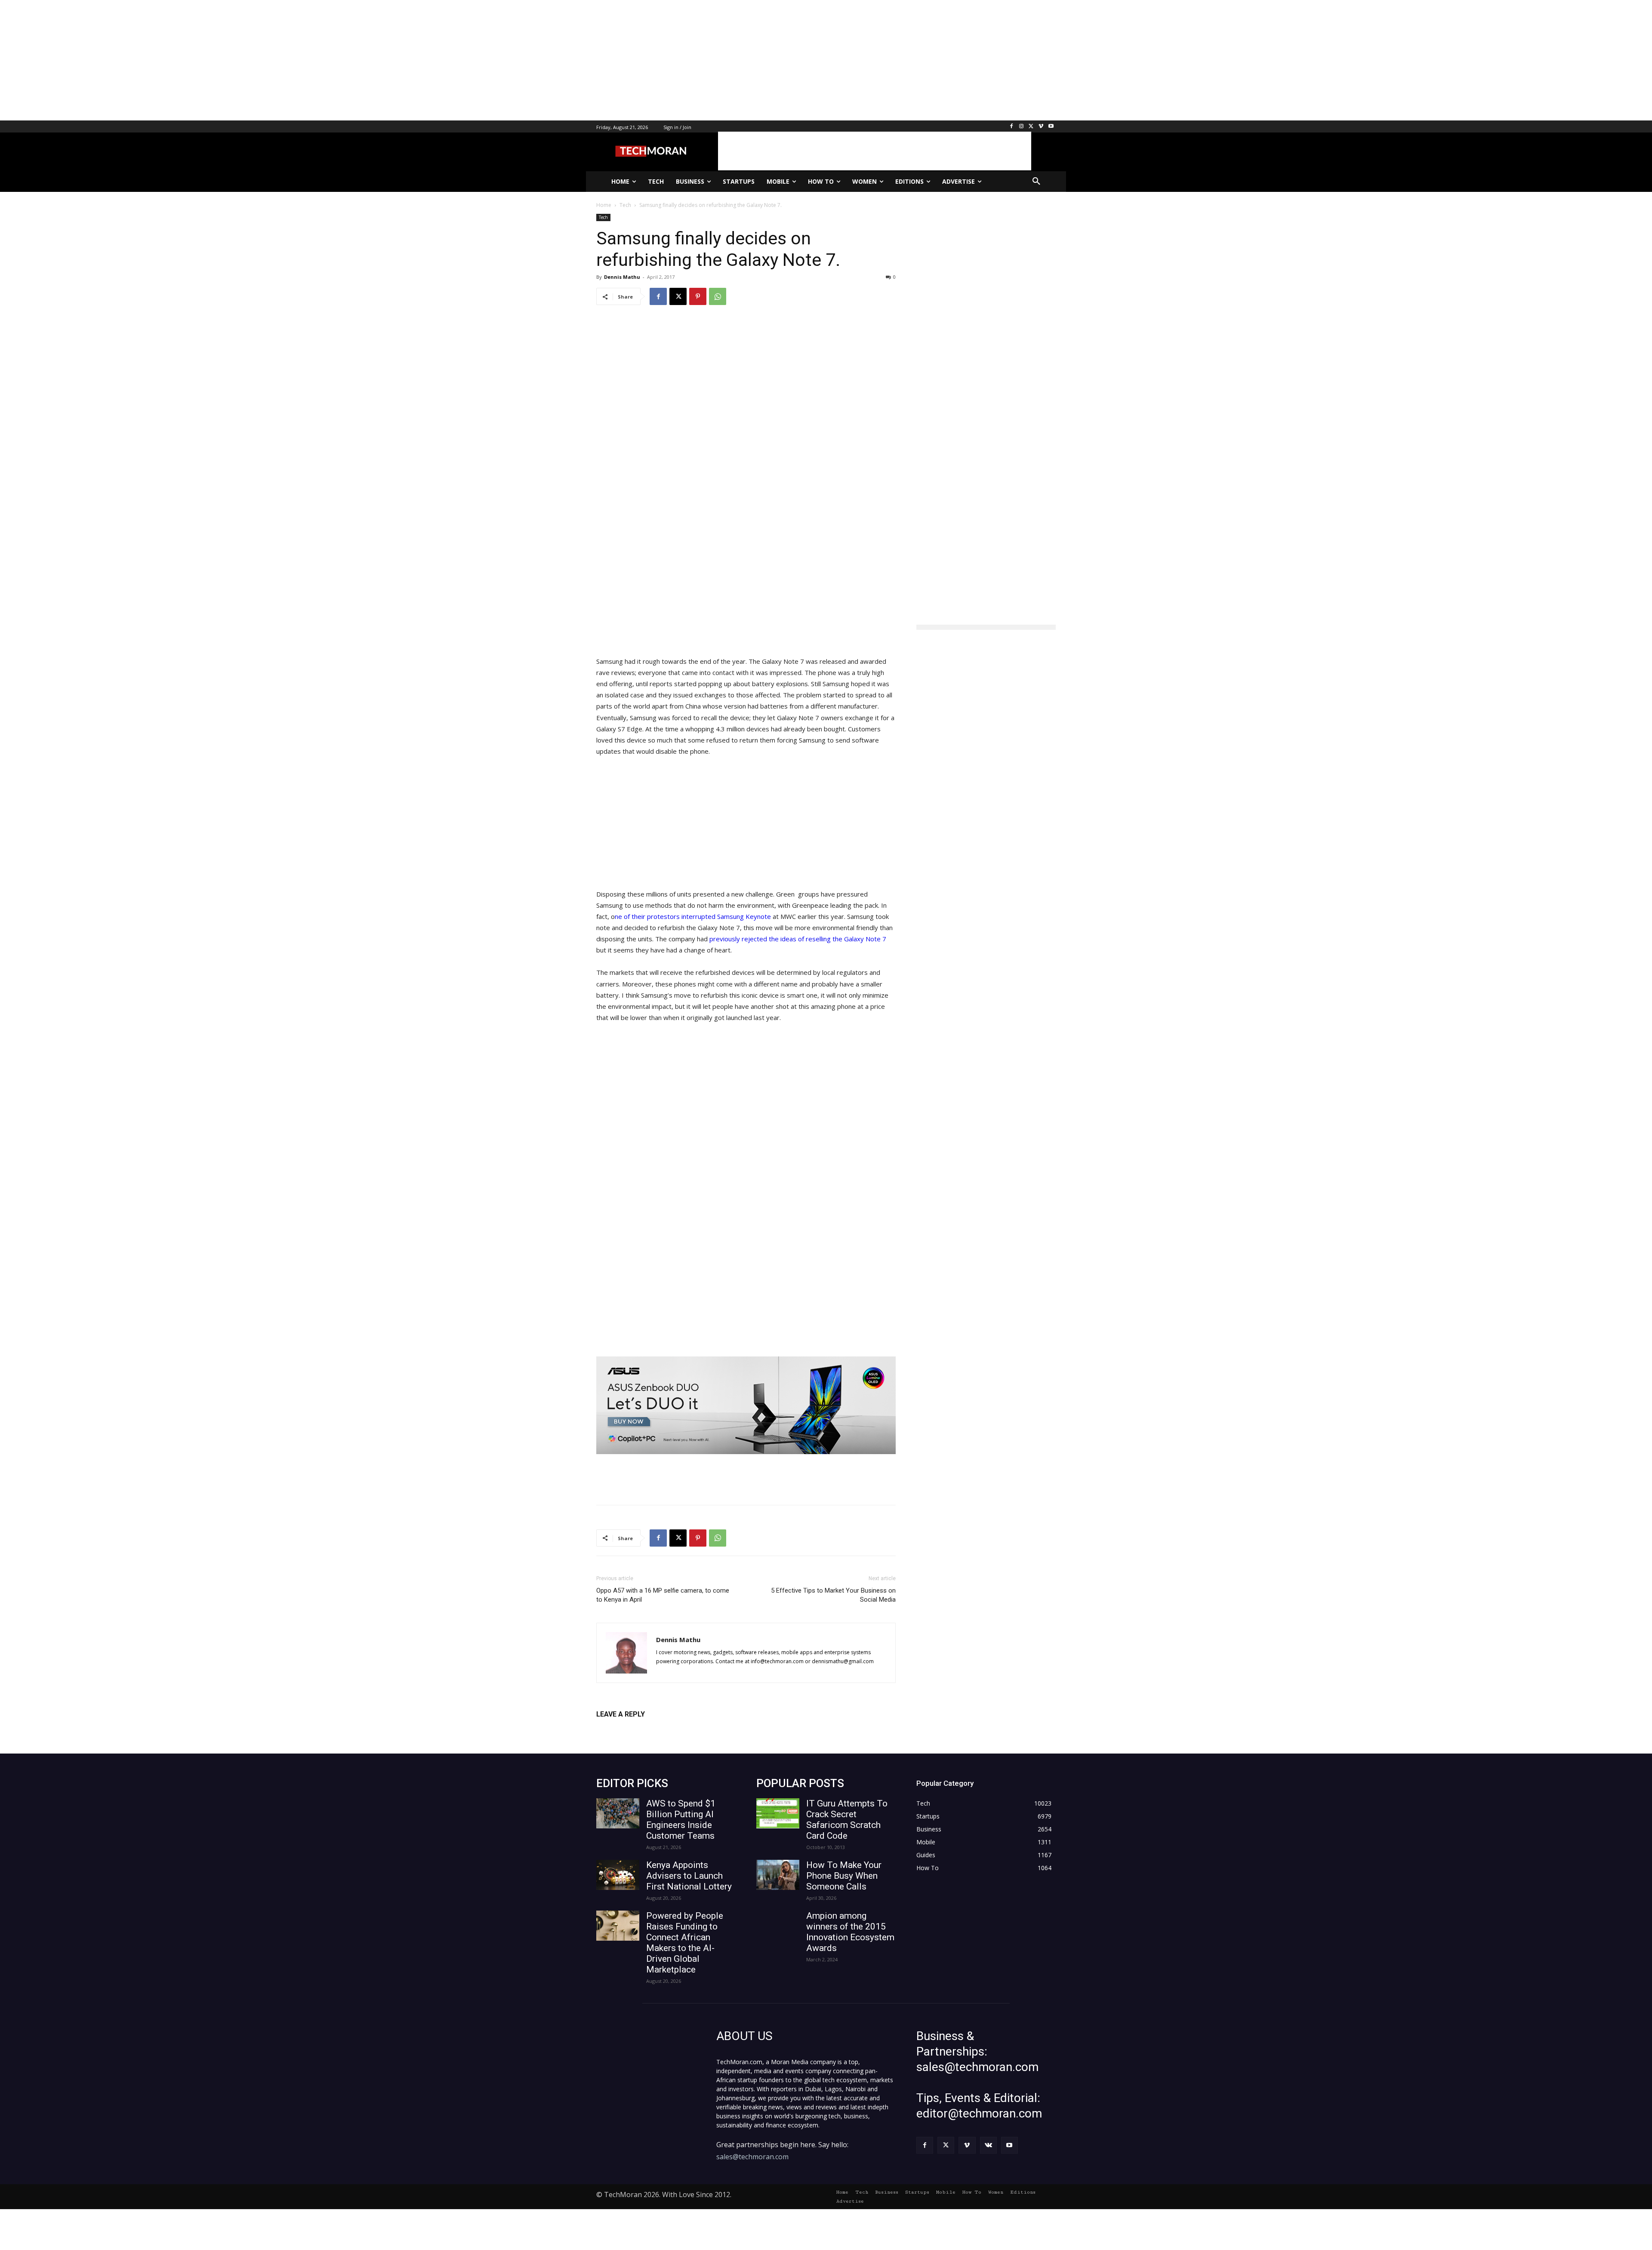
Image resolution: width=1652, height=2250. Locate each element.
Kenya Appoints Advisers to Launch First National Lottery (689, 1876)
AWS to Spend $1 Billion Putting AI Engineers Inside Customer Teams (681, 1820)
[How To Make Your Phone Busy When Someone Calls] (778, 1875)
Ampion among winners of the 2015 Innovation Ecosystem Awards (850, 1932)
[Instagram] (1022, 127)
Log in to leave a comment (634, 1728)
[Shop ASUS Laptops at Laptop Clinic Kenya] (746, 1405)
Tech (603, 217)
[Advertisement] (258, 60)
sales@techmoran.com (752, 2157)
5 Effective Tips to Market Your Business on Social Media (833, 1595)
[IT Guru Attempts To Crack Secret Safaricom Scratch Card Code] (778, 1813)
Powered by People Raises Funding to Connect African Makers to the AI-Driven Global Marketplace (685, 1943)
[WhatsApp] (718, 296)
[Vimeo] (1041, 127)
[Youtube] (1051, 127)
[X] (1031, 127)
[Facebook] (1012, 127)
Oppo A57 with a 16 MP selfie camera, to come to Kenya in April (663, 1595)
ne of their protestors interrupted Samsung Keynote (693, 916)
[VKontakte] (988, 2145)
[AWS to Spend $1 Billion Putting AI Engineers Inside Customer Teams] (618, 1813)
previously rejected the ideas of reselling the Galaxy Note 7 (798, 939)
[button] (1036, 182)
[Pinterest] (698, 296)
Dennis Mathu (622, 277)
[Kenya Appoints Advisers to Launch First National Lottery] (618, 1875)
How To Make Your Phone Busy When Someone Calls (844, 1876)
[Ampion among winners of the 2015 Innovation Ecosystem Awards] (778, 1926)
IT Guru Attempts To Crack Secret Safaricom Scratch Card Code (847, 1820)
